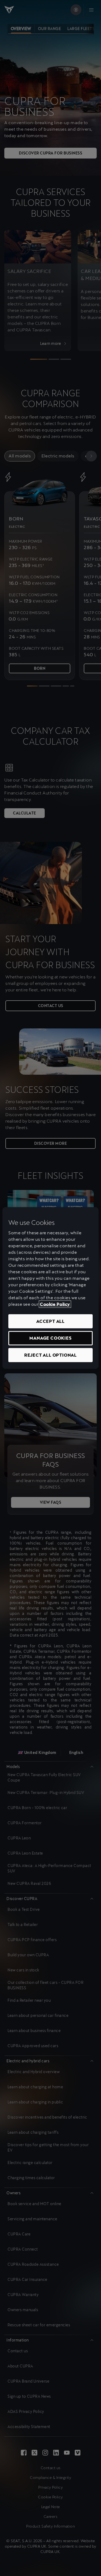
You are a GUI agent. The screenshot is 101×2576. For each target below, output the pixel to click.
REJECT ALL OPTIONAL (50, 1355)
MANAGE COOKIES (50, 1338)
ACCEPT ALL (50, 1321)
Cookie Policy (55, 1304)
